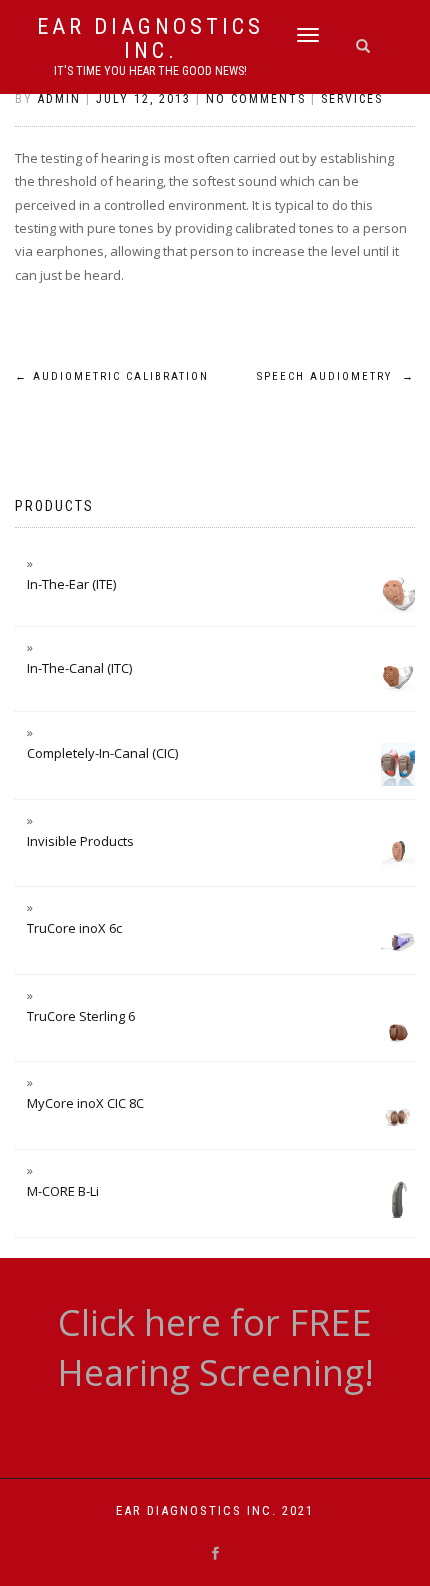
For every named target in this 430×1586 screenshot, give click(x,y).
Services (352, 99)
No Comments (256, 99)
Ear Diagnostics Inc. (150, 39)
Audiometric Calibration (112, 376)
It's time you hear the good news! (150, 71)
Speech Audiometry (336, 376)
